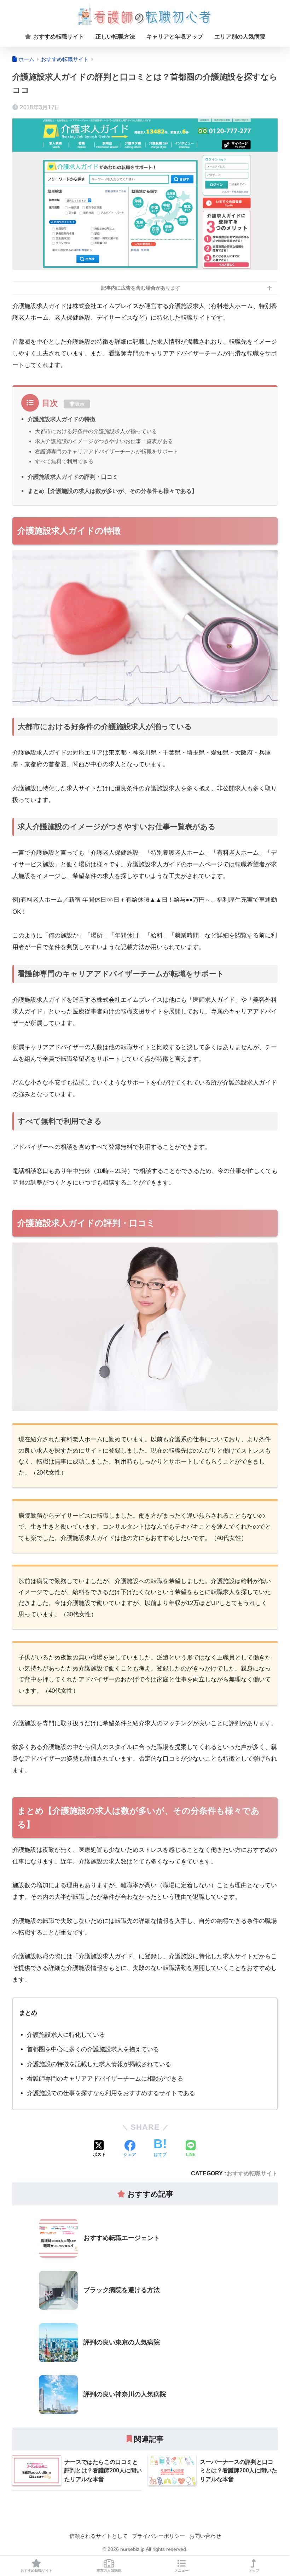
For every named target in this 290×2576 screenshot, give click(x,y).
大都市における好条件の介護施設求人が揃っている (96, 431)
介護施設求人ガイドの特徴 (62, 419)
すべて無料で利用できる (64, 461)
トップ (254, 2571)
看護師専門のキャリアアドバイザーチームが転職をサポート (107, 451)
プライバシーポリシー (158, 2536)
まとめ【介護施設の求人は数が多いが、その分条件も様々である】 (112, 491)
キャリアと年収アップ (175, 37)
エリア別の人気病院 (240, 37)
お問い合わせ (205, 2536)
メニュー (181, 2571)
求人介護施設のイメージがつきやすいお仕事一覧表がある (104, 441)
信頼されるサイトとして (98, 2536)
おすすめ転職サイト (58, 37)
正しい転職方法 (115, 37)
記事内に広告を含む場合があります (141, 288)
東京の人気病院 (109, 2571)
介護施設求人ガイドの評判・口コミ (73, 477)
